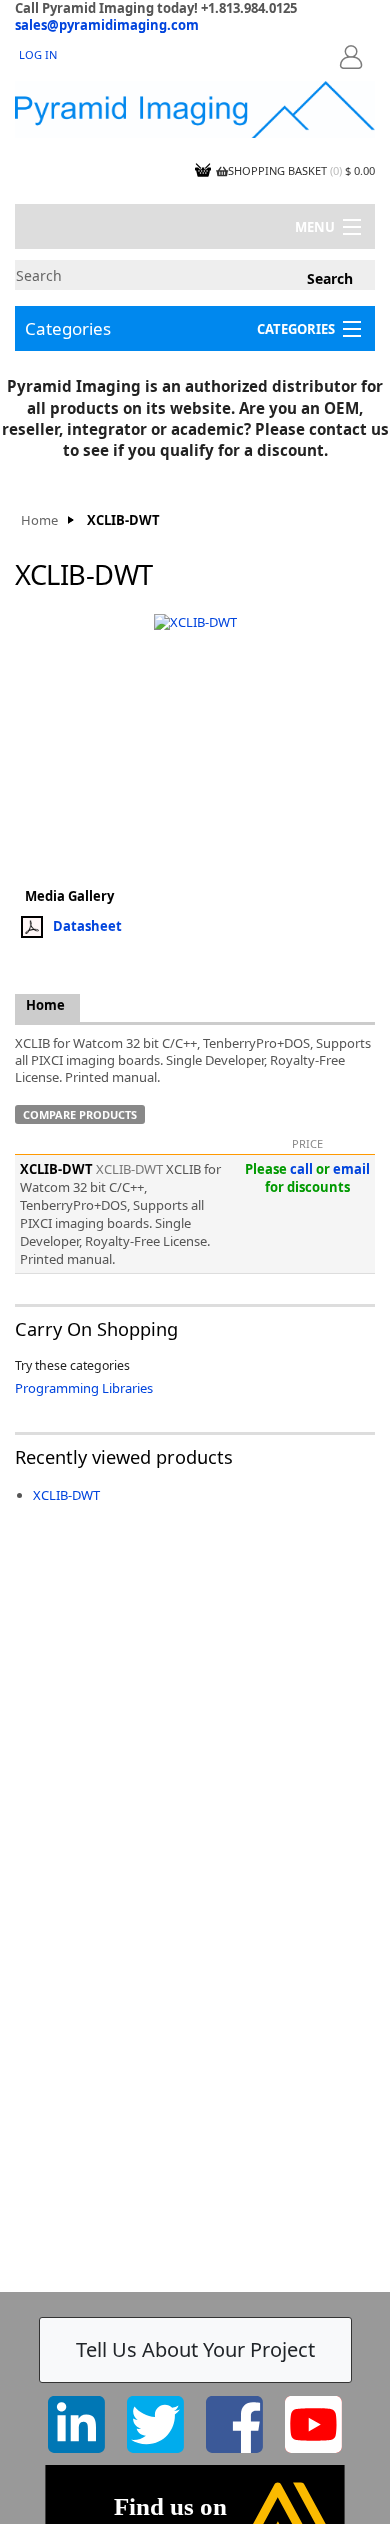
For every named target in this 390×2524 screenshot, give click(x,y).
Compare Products (80, 1114)
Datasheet (87, 925)
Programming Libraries (84, 1388)
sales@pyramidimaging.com (107, 25)
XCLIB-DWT (66, 1495)
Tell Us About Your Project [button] (195, 2349)
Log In (38, 54)
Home (39, 520)
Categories (68, 328)
